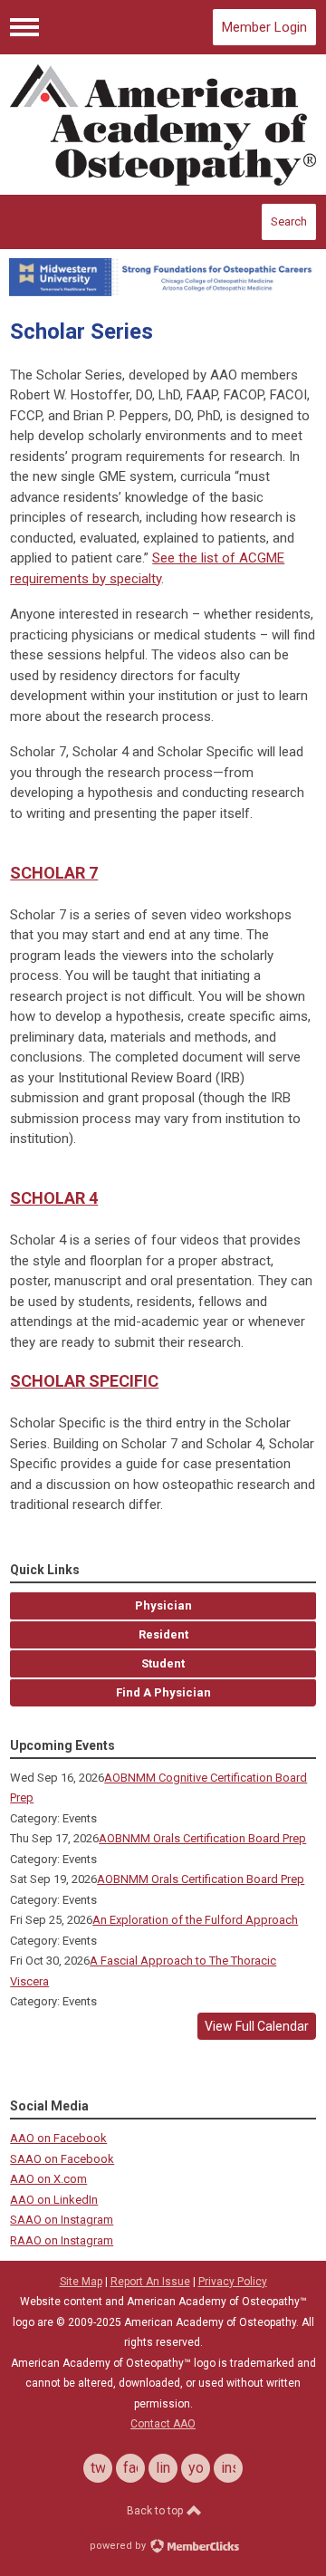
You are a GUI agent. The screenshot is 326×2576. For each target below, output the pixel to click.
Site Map (81, 2282)
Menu (24, 27)
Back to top (156, 2511)
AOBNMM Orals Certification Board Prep (202, 1838)
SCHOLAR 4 (54, 1198)
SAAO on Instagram (62, 2220)
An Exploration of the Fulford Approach (195, 1920)
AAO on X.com (48, 2179)
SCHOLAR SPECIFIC (84, 1381)
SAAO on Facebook (62, 2159)
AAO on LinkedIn (54, 2200)
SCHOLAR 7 (54, 873)
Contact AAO (163, 2424)
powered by (119, 2546)
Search (289, 221)
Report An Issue (150, 2282)
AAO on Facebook (58, 2138)
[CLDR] (163, 125)
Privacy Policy (233, 2282)
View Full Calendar (257, 2026)
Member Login (264, 27)
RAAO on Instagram (62, 2240)
